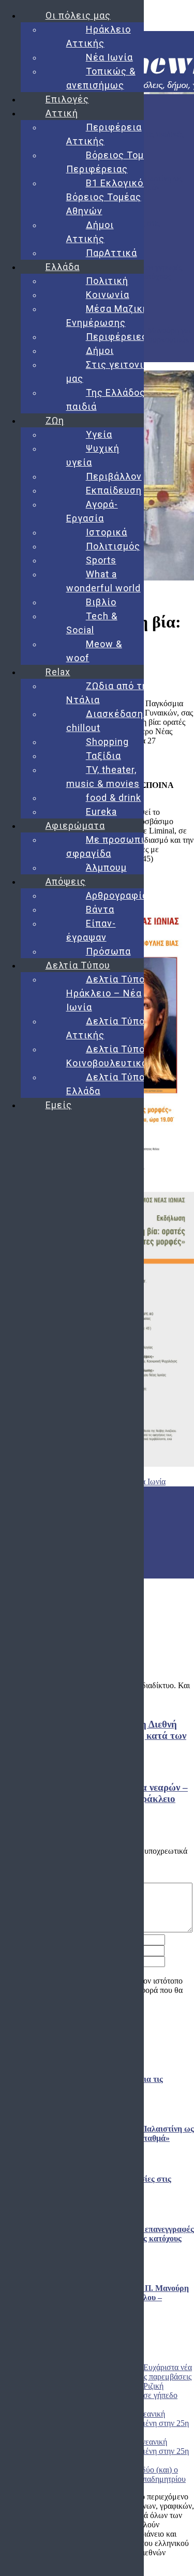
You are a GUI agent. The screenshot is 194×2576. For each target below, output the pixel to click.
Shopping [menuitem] (107, 742)
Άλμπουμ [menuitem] (106, 867)
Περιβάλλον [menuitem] (114, 476)
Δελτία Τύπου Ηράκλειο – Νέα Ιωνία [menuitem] (108, 993)
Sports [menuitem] (101, 560)
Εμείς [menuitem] (59, 1105)
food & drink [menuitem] (114, 798)
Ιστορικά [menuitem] (107, 532)
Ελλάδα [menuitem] (63, 267)
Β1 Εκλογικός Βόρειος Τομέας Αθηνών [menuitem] (108, 197)
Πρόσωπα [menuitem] (108, 951)
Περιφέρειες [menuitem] (117, 337)
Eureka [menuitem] (101, 811)
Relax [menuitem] (58, 672)
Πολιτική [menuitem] (107, 281)
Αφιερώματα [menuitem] (75, 825)
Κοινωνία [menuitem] (108, 295)
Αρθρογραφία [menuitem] (117, 895)
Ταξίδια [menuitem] (103, 756)
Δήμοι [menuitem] (100, 351)
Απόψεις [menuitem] (66, 881)
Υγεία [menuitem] (99, 434)
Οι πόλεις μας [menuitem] (78, 15)
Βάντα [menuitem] (100, 909)
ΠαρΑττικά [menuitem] (111, 253)
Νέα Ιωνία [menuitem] (109, 57)
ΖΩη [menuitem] (55, 420)
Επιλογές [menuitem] (67, 99)
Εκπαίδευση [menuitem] (114, 490)
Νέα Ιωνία (148, 1481)
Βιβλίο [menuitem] (101, 602)
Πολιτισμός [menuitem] (113, 546)
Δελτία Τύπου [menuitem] (78, 965)
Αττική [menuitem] (62, 113)
